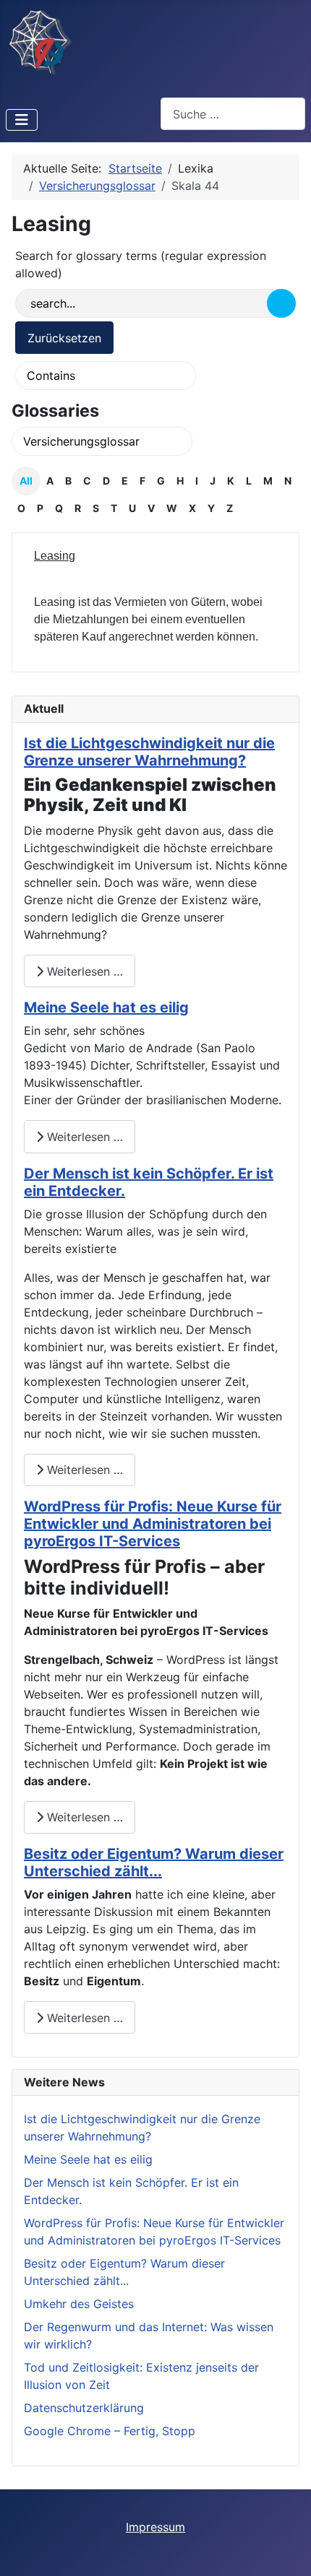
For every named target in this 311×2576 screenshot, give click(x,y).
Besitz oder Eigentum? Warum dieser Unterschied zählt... (154, 1862)
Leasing (55, 556)
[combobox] (233, 114)
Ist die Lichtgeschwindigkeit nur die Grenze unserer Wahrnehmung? (149, 752)
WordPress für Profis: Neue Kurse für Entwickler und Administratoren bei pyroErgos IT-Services (153, 1524)
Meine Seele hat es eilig (106, 1007)
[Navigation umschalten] (22, 120)
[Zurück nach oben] (286, 2549)
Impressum (155, 2527)
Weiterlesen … (83, 971)
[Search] (281, 303)
